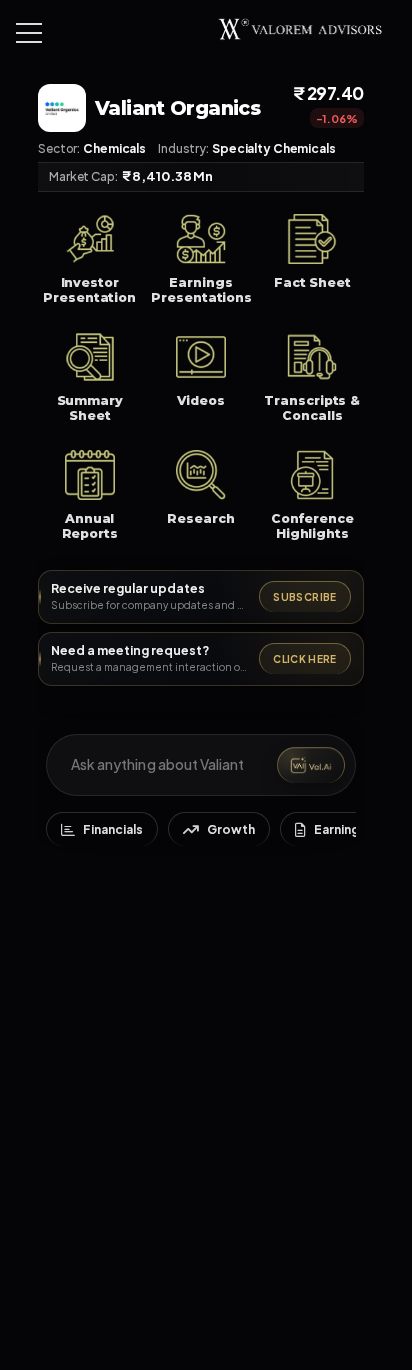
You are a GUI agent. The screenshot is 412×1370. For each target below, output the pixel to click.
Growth (231, 829)
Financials (113, 829)
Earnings (340, 829)
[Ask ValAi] (311, 765)
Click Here (305, 659)
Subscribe (304, 597)
